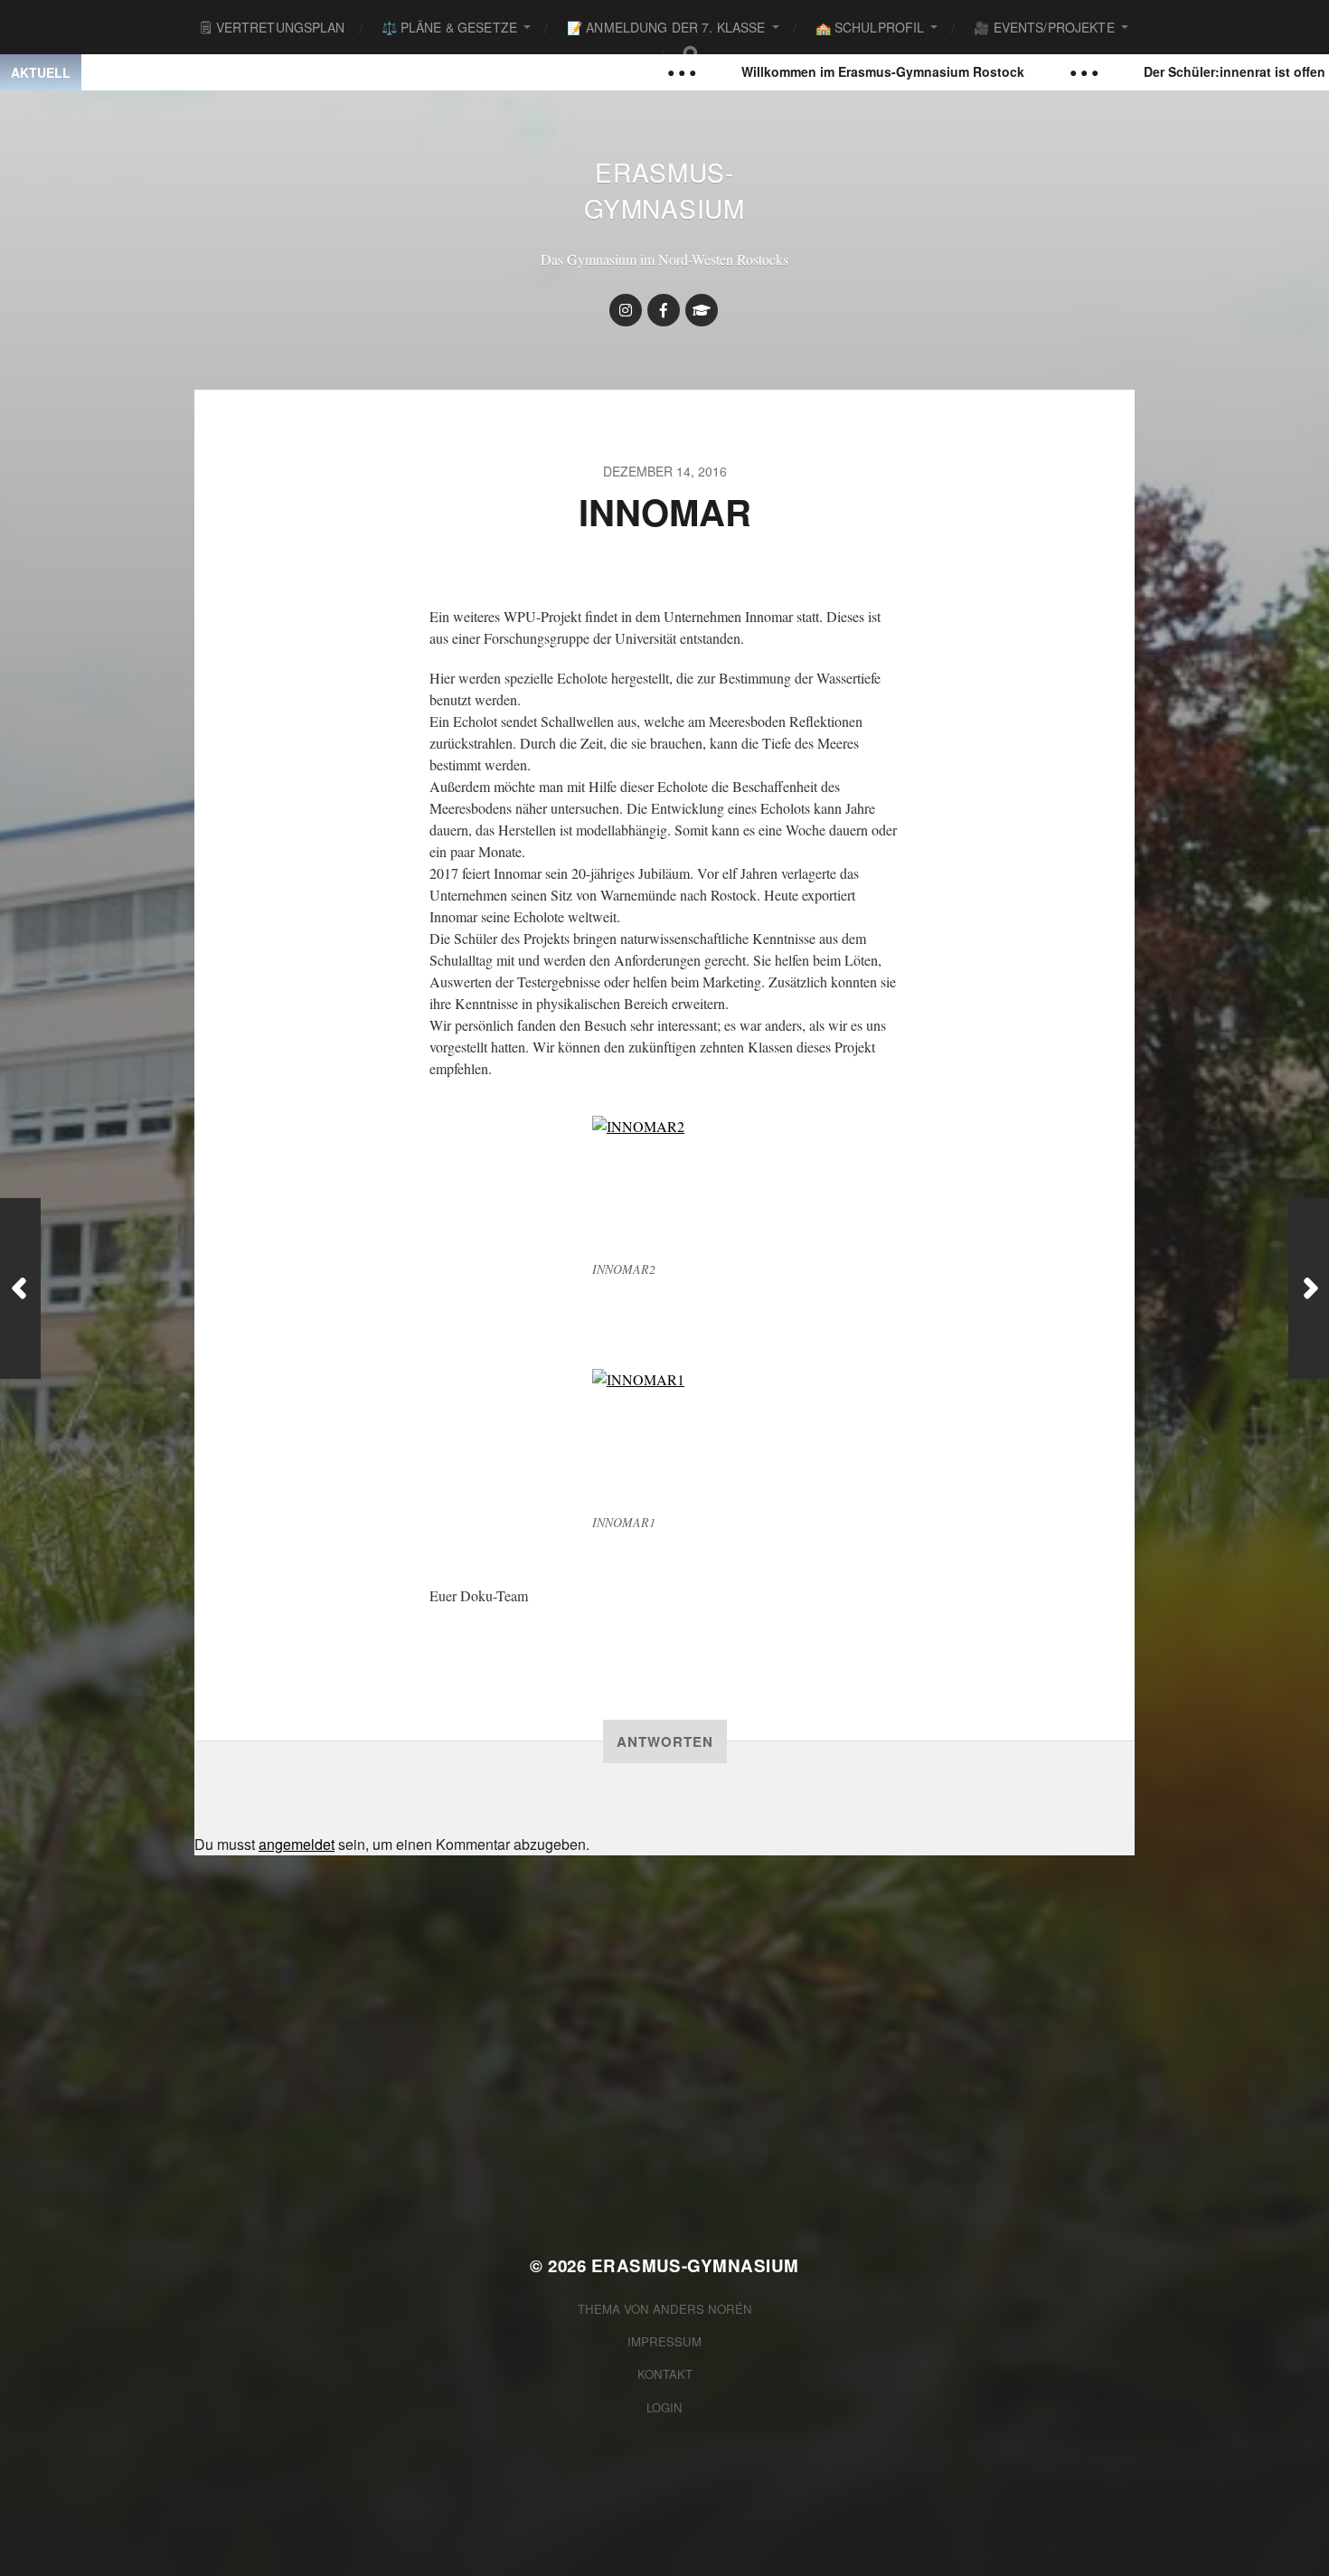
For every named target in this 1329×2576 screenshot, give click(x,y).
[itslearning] (702, 310)
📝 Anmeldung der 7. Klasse (666, 27)
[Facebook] (664, 310)
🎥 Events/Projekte (1044, 27)
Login (664, 2407)
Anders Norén (702, 2309)
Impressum (664, 2341)
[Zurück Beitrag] (20, 1288)
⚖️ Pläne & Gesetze (449, 27)
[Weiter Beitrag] (1309, 1288)
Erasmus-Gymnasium (664, 190)
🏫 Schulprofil (870, 27)
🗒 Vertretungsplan (273, 27)
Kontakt (665, 2374)
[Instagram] (626, 310)
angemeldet (297, 1844)
